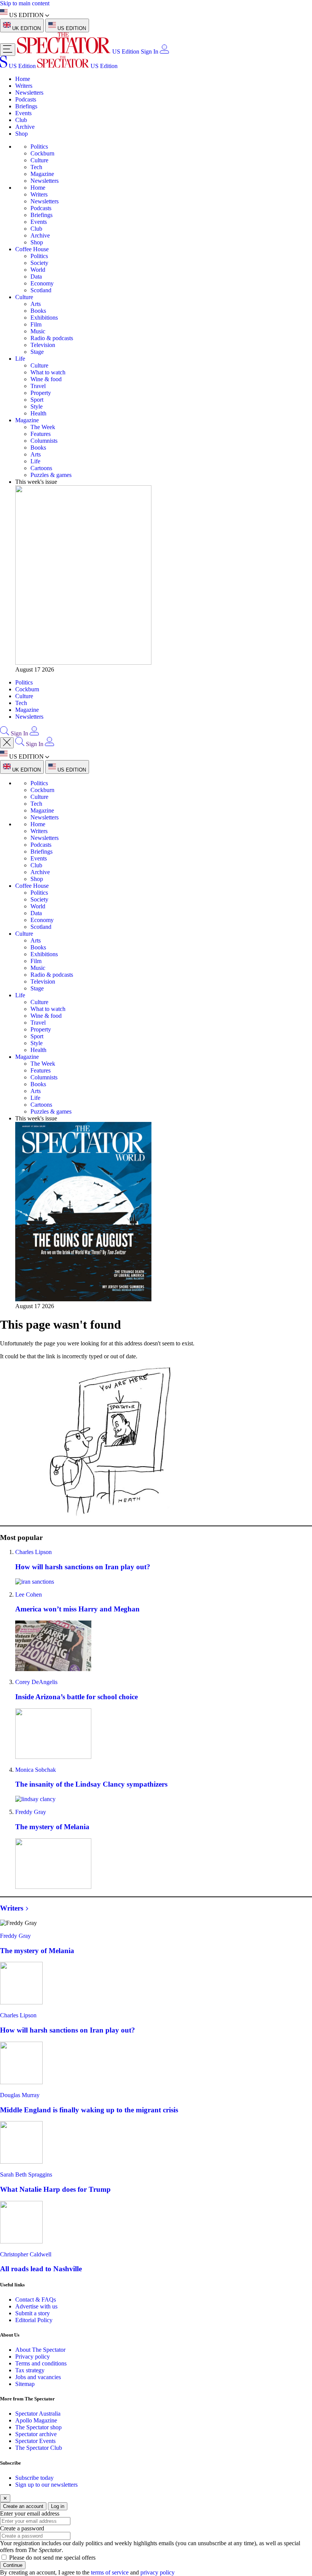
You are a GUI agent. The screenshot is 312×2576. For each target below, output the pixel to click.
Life (20, 359)
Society (39, 263)
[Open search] (5, 733)
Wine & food (46, 379)
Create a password (22, 2528)
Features (41, 434)
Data (36, 276)
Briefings (26, 106)
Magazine (42, 174)
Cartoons (41, 468)
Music (38, 331)
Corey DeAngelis (36, 1682)
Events (23, 113)
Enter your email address (30, 2513)
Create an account (23, 2506)
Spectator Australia (38, 2414)
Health (38, 413)
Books (38, 311)
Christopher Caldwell (26, 2254)
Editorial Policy (34, 2320)
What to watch (48, 372)
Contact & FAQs (36, 2300)
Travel (38, 386)
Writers (24, 86)
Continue (13, 2565)
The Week (43, 427)
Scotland (41, 290)
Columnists (44, 441)
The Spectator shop (38, 2427)
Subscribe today (34, 2478)
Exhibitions (44, 318)
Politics (39, 147)
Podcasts (26, 99)
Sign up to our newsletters (46, 2485)
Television (43, 345)
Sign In (150, 51)
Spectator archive (36, 2434)
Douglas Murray (20, 2095)
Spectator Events (35, 2441)
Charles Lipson (33, 1552)
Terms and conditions (41, 2363)
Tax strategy (30, 2370)
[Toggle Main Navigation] (8, 50)
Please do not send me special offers (52, 2558)
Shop (21, 134)
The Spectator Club (39, 2448)
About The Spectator (40, 2350)
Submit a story (33, 2313)
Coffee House (32, 249)
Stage (37, 352)
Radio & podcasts (52, 338)
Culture (39, 160)
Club (21, 120)
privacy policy (158, 2572)
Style (37, 406)
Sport (37, 400)
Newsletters (29, 93)
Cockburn (42, 153)
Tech (36, 167)
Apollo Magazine (36, 2420)
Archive (25, 127)
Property (41, 393)
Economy (42, 283)
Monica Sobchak (36, 1770)
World (38, 270)
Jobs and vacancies (38, 2377)
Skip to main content (25, 3)
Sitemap (25, 2384)
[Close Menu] (7, 743)
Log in (58, 2506)
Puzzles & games (51, 475)
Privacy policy (33, 2357)
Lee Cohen (29, 1595)
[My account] (164, 51)
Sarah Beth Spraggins (26, 2174)
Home (23, 79)
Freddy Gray (31, 1812)
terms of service (110, 2572)
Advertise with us (36, 2306)
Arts (36, 304)
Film (36, 324)
